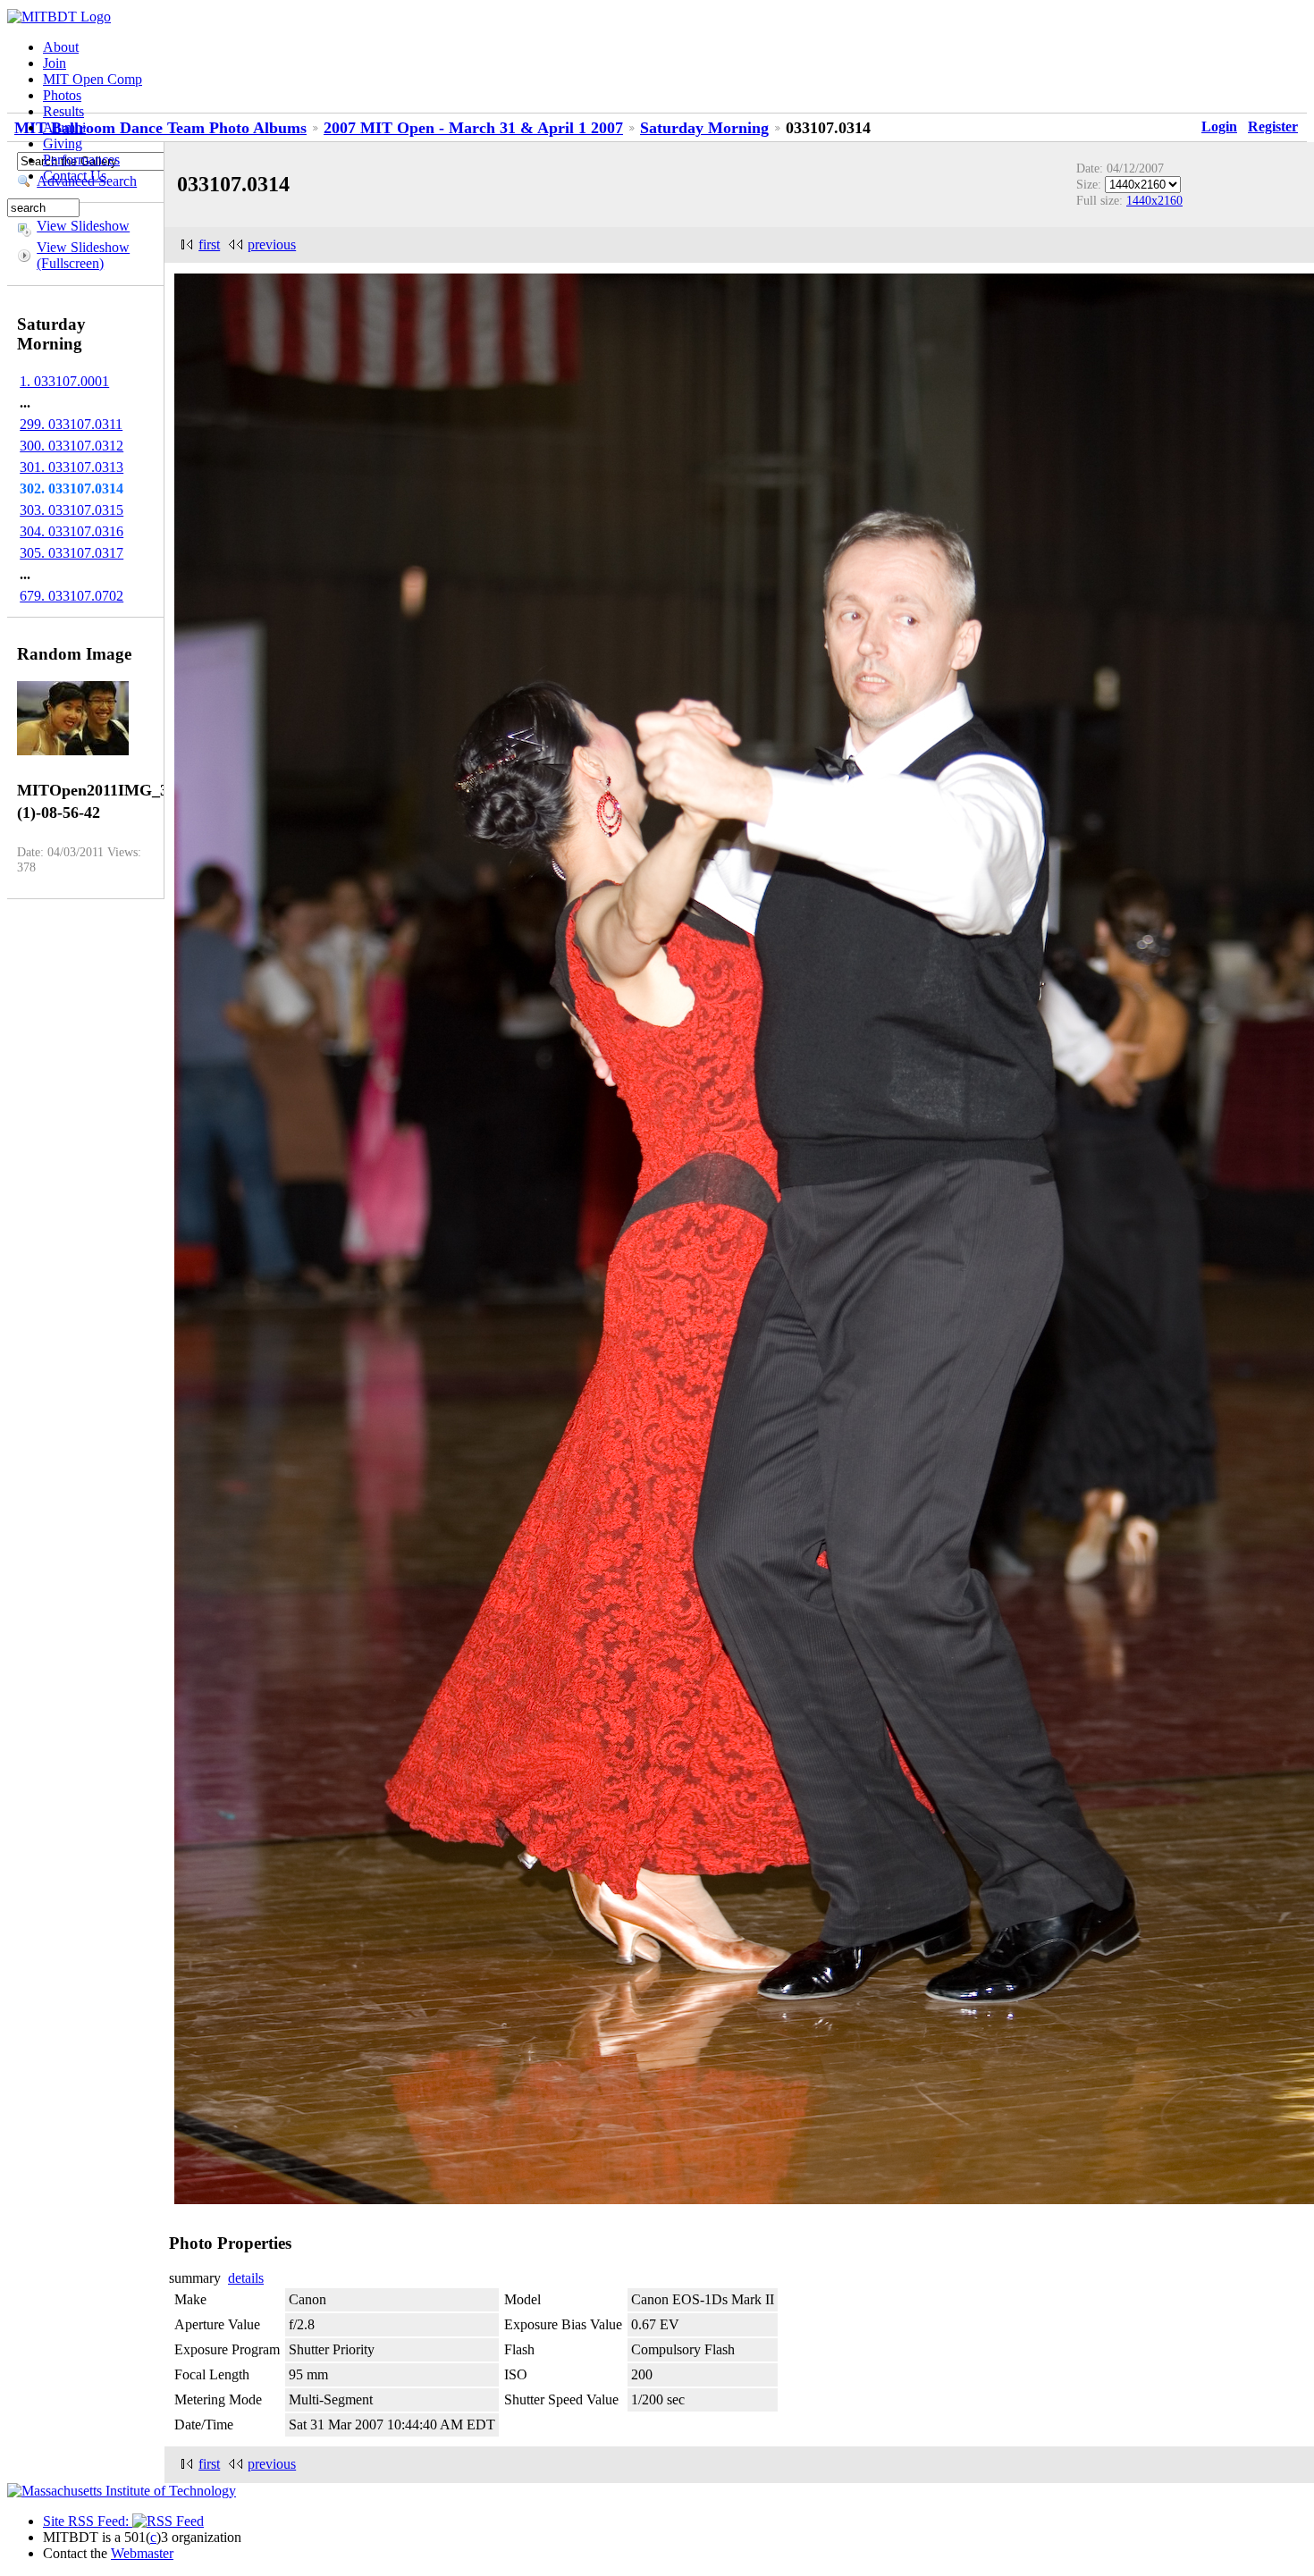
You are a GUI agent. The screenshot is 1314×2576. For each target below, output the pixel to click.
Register (1273, 126)
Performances (81, 160)
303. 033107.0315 (72, 510)
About (61, 47)
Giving (63, 143)
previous (272, 244)
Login (1219, 126)
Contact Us (75, 176)
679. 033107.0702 (72, 596)
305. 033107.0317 (72, 553)
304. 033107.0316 (72, 531)
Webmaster (142, 2553)
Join (55, 63)
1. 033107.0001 (64, 381)
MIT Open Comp (93, 79)
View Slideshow (83, 226)
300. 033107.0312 (72, 446)
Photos (62, 95)
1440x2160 (1154, 200)
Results (63, 111)
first (209, 244)
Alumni (64, 127)
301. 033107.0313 (72, 467)
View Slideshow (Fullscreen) (83, 255)
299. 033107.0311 (71, 424)
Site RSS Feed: (88, 2521)
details (246, 2278)
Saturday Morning (704, 128)
